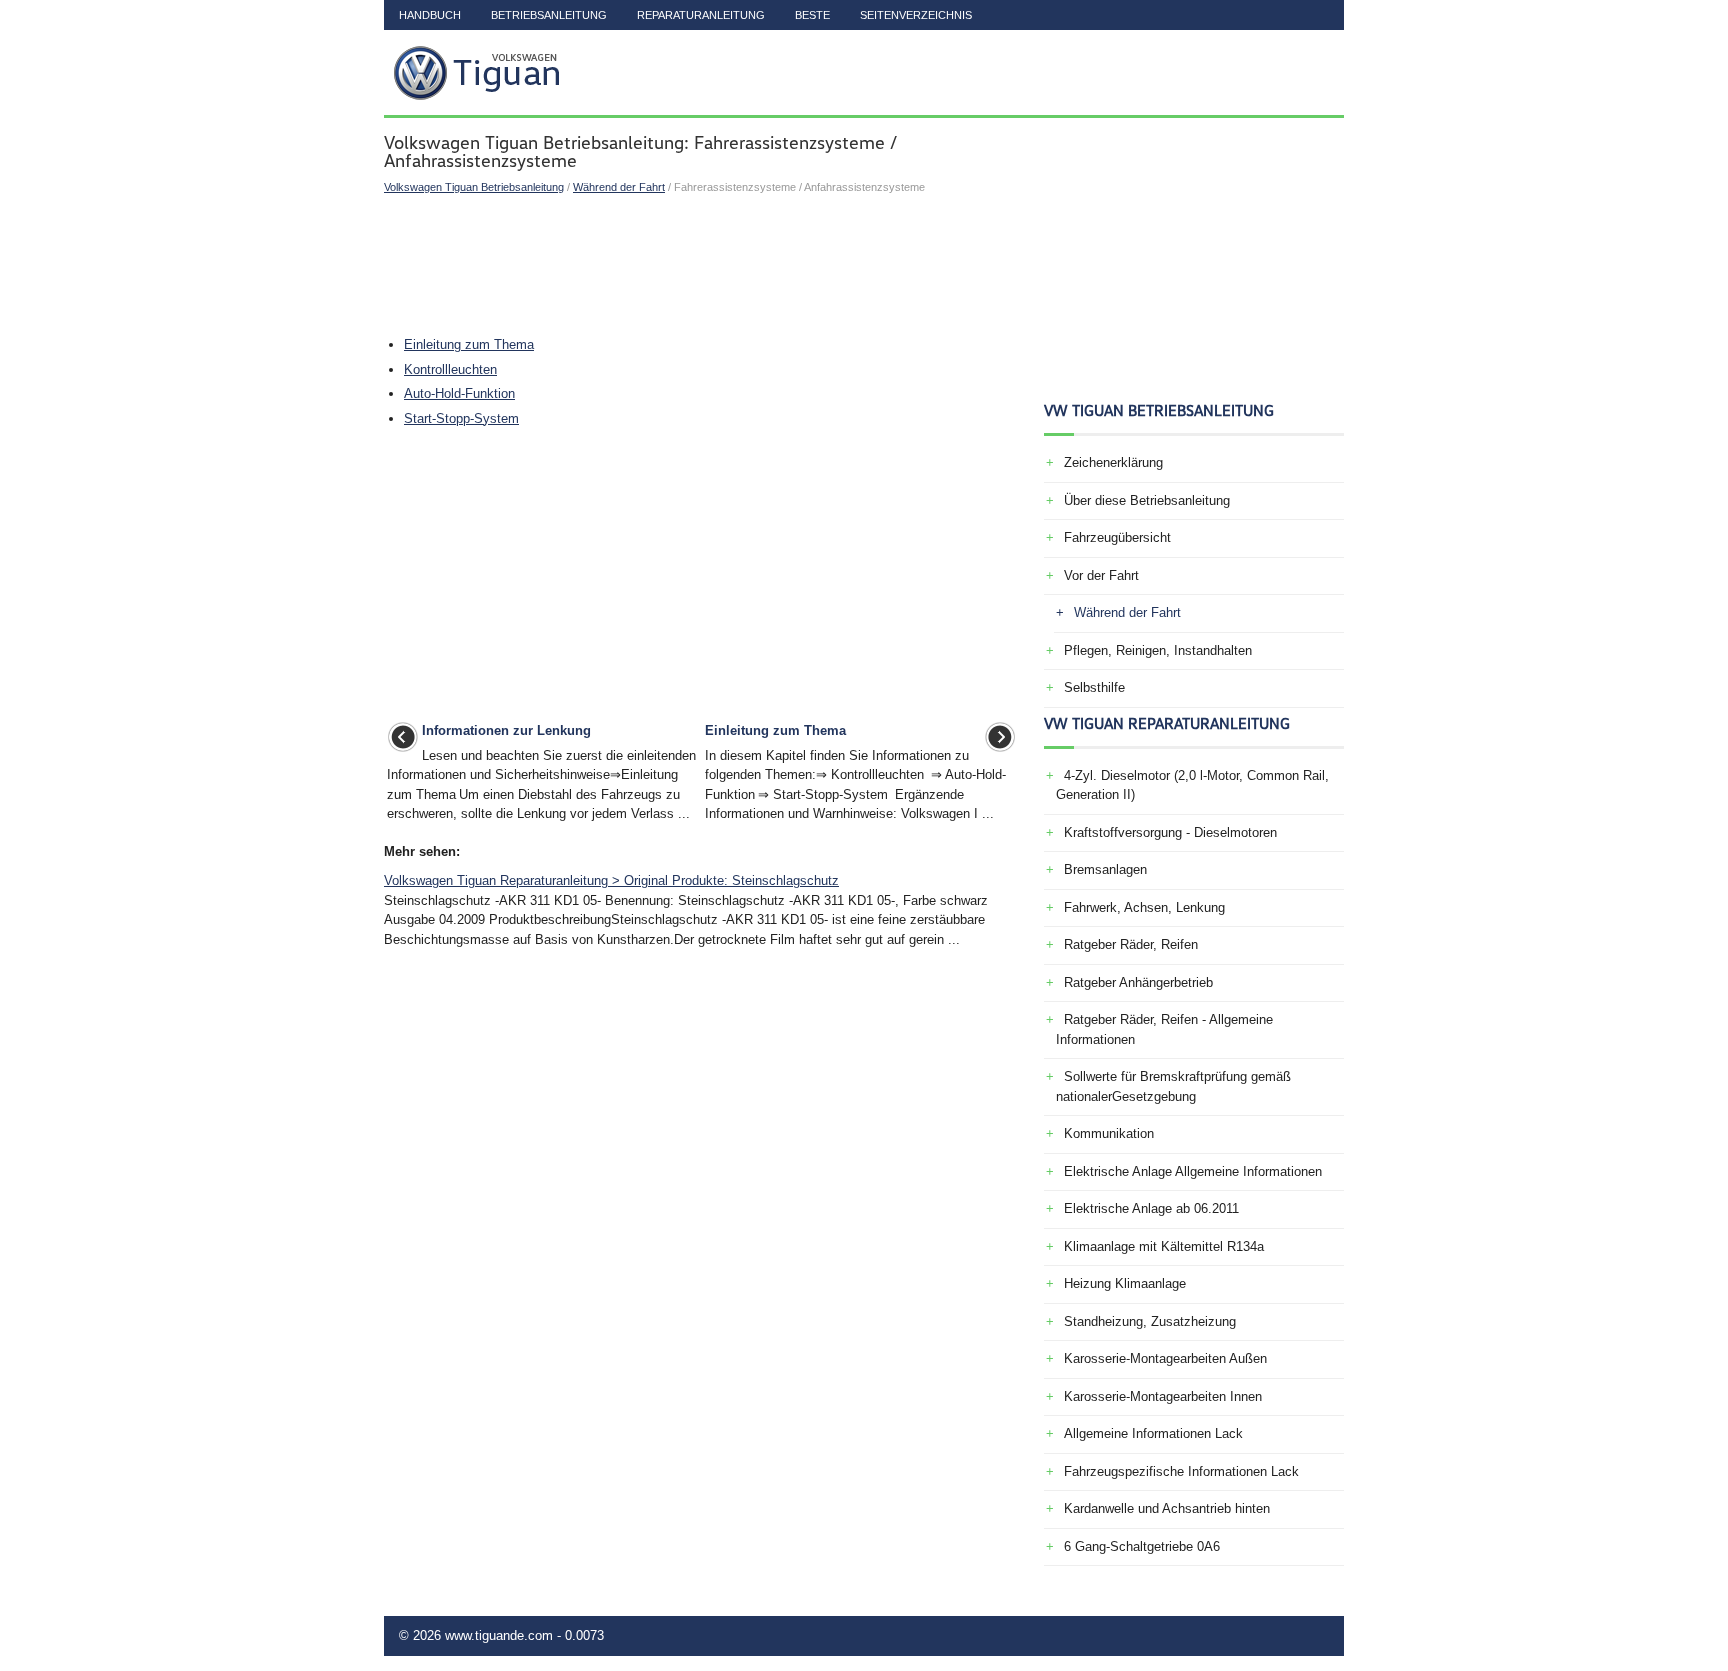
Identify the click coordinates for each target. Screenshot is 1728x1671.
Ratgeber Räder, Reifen (1131, 944)
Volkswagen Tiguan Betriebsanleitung (474, 187)
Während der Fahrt (619, 187)
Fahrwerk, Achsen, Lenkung (1144, 907)
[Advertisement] (701, 265)
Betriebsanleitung (549, 15)
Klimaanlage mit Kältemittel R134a (1164, 1246)
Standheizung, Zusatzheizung (1150, 1321)
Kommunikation (1109, 1133)
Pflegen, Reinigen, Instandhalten (1158, 650)
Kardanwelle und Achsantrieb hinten (1167, 1508)
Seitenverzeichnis (916, 15)
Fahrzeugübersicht (1117, 537)
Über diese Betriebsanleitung (1147, 500)
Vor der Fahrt (1101, 575)
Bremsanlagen (1105, 869)
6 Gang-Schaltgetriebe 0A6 (1142, 1546)
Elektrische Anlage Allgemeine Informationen (1193, 1171)
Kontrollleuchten (450, 369)
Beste (812, 15)
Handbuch (430, 15)
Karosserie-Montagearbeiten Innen (1163, 1396)
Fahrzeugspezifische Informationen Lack (1181, 1471)
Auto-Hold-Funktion (459, 393)
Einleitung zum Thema (469, 344)
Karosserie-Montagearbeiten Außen (1165, 1358)
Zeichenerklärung (1113, 462)
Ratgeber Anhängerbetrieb (1138, 982)
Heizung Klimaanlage (1125, 1283)
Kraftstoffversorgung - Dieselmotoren (1170, 832)
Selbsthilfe (1094, 687)
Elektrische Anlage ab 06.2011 (1151, 1208)
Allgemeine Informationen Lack (1153, 1433)
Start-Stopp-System (461, 418)
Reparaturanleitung (701, 15)
